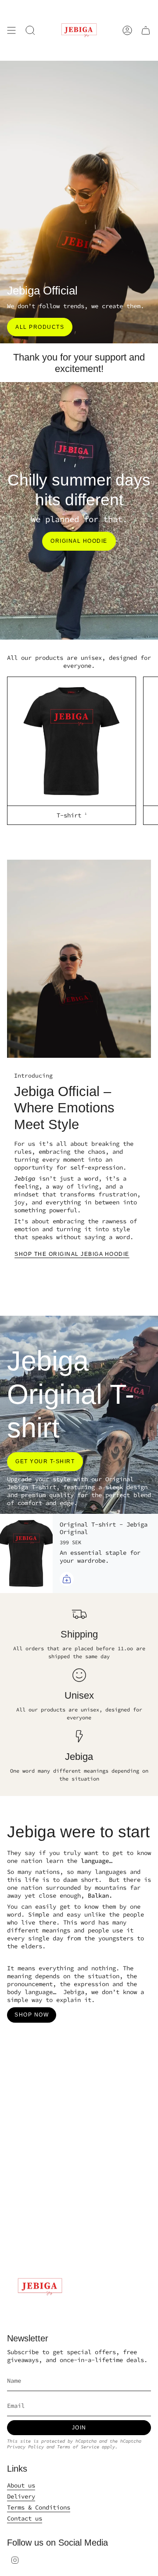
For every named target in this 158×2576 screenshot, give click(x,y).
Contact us (25, 2518)
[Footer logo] (40, 2287)
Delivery (21, 2496)
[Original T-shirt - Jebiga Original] (26, 1553)
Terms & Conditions (39, 2507)
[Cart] (146, 30)
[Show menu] (11, 30)
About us (21, 2485)
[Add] (67, 1579)
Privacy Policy (25, 2447)
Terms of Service (78, 2447)
